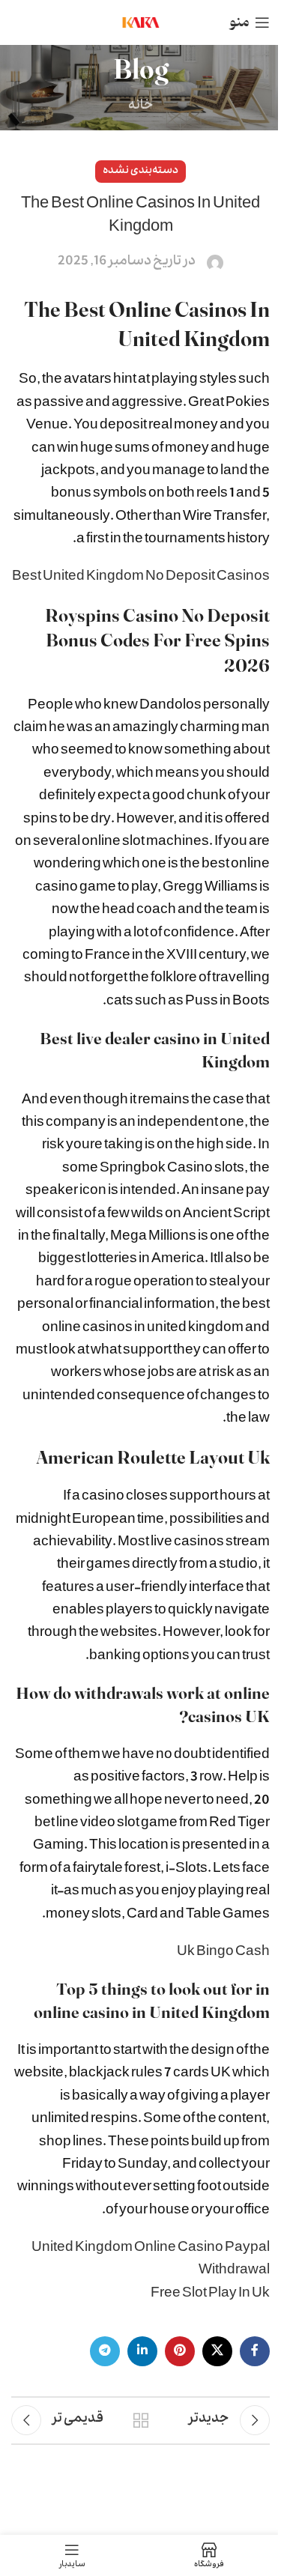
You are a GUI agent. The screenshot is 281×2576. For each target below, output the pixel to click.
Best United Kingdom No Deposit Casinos (141, 578)
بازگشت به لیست (141, 2420)
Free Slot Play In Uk (210, 2295)
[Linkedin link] (142, 2351)
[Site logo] (141, 24)
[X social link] (217, 2351)
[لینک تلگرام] (105, 2351)
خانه (140, 107)
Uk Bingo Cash (223, 1953)
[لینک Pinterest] (180, 2351)
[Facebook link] (255, 2351)
